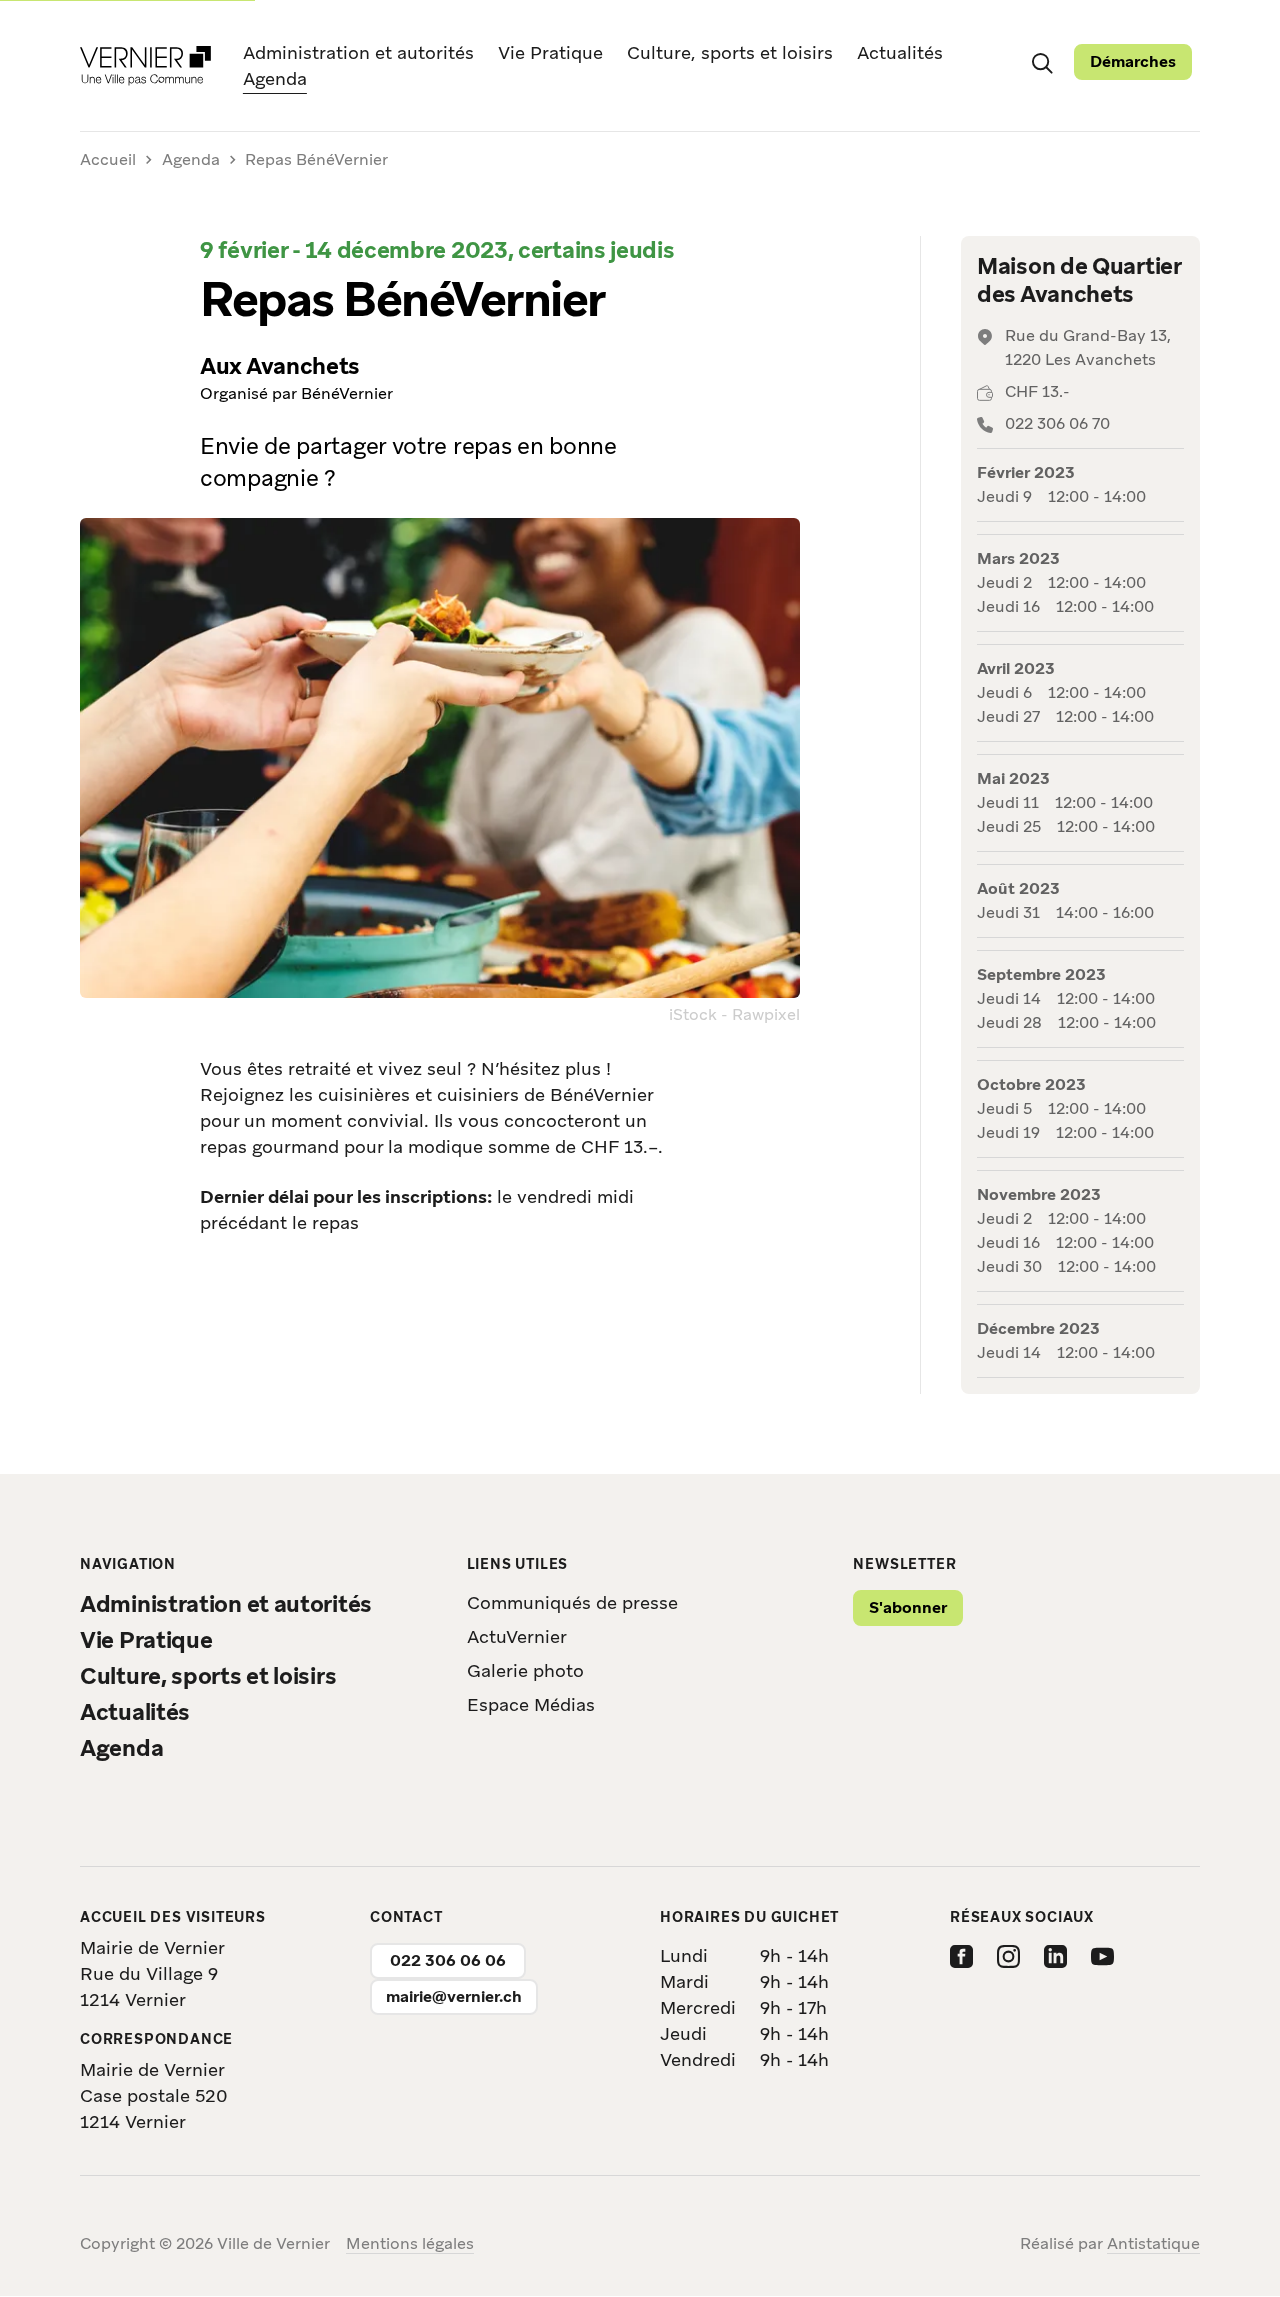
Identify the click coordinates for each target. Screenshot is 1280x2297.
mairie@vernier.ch (454, 1996)
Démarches (1133, 61)
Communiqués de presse (572, 1602)
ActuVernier (517, 1636)
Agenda (275, 78)
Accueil (108, 160)
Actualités (900, 52)
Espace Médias (531, 1704)
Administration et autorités (358, 52)
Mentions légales (410, 2243)
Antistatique (1153, 2243)
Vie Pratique (550, 52)
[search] (1042, 62)
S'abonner (908, 1607)
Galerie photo (525, 1670)
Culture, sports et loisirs (730, 52)
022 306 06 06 (448, 1960)
